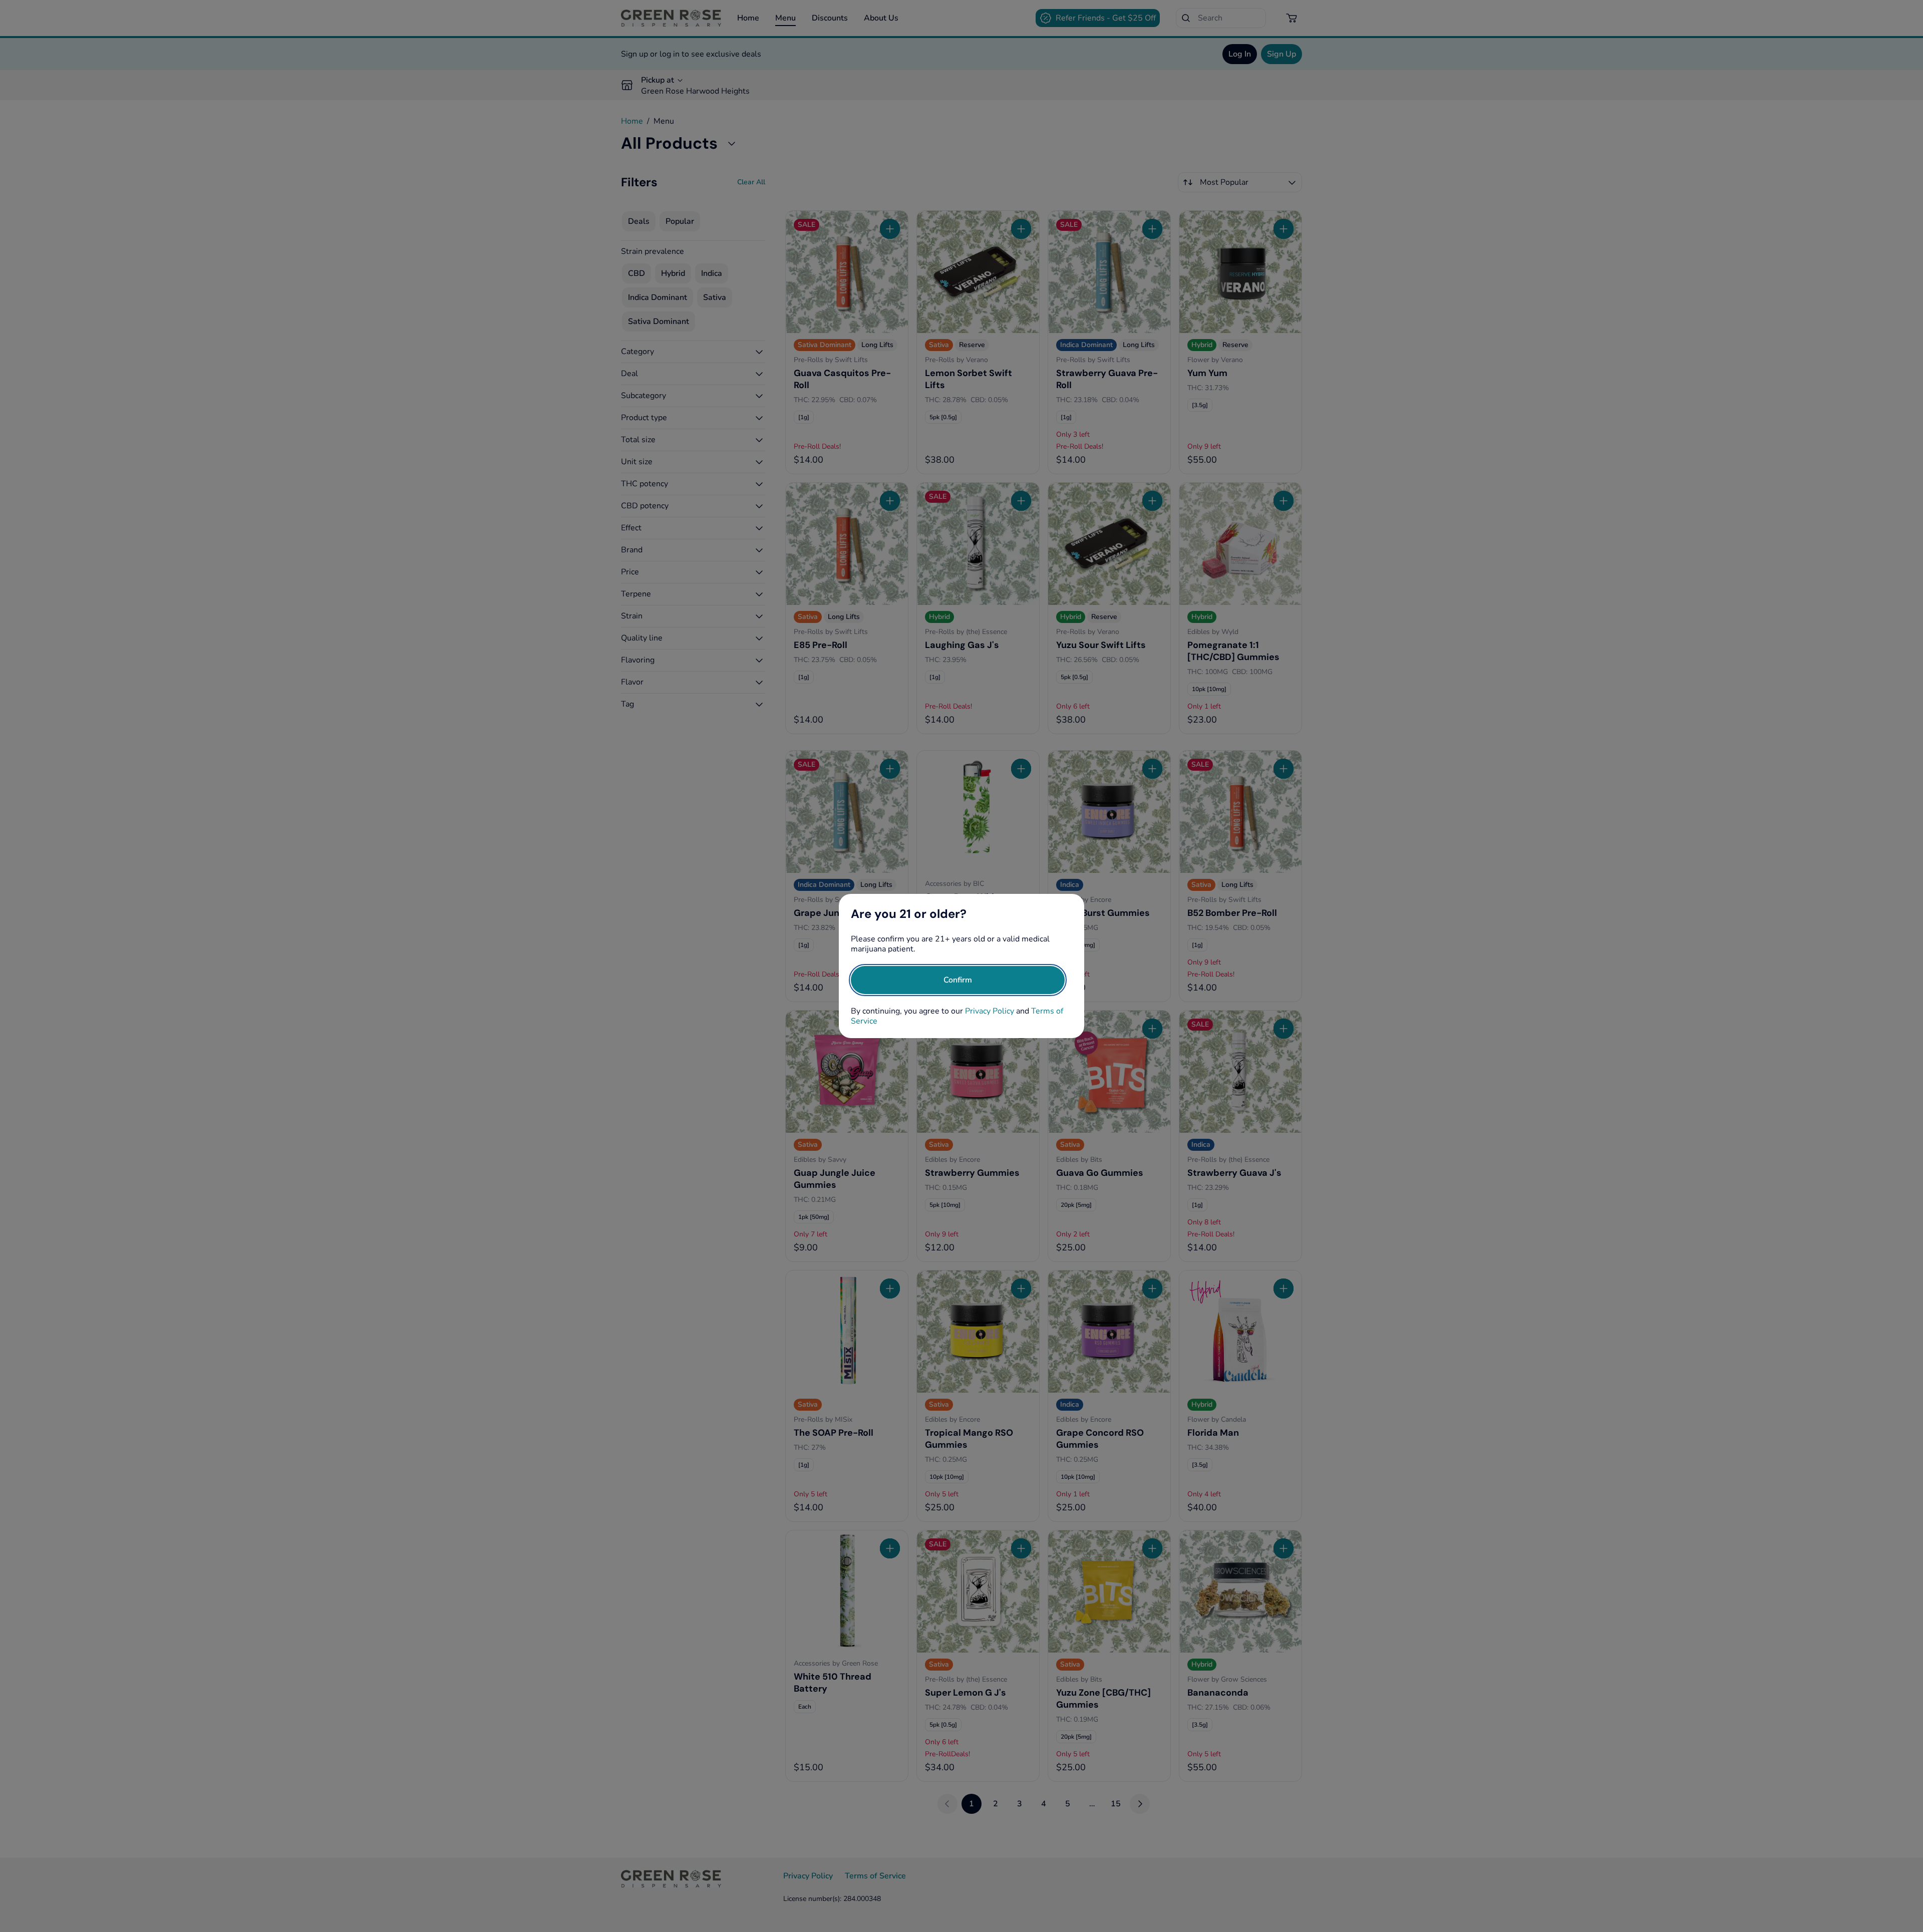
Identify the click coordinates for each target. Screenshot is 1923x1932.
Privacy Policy (990, 1011)
